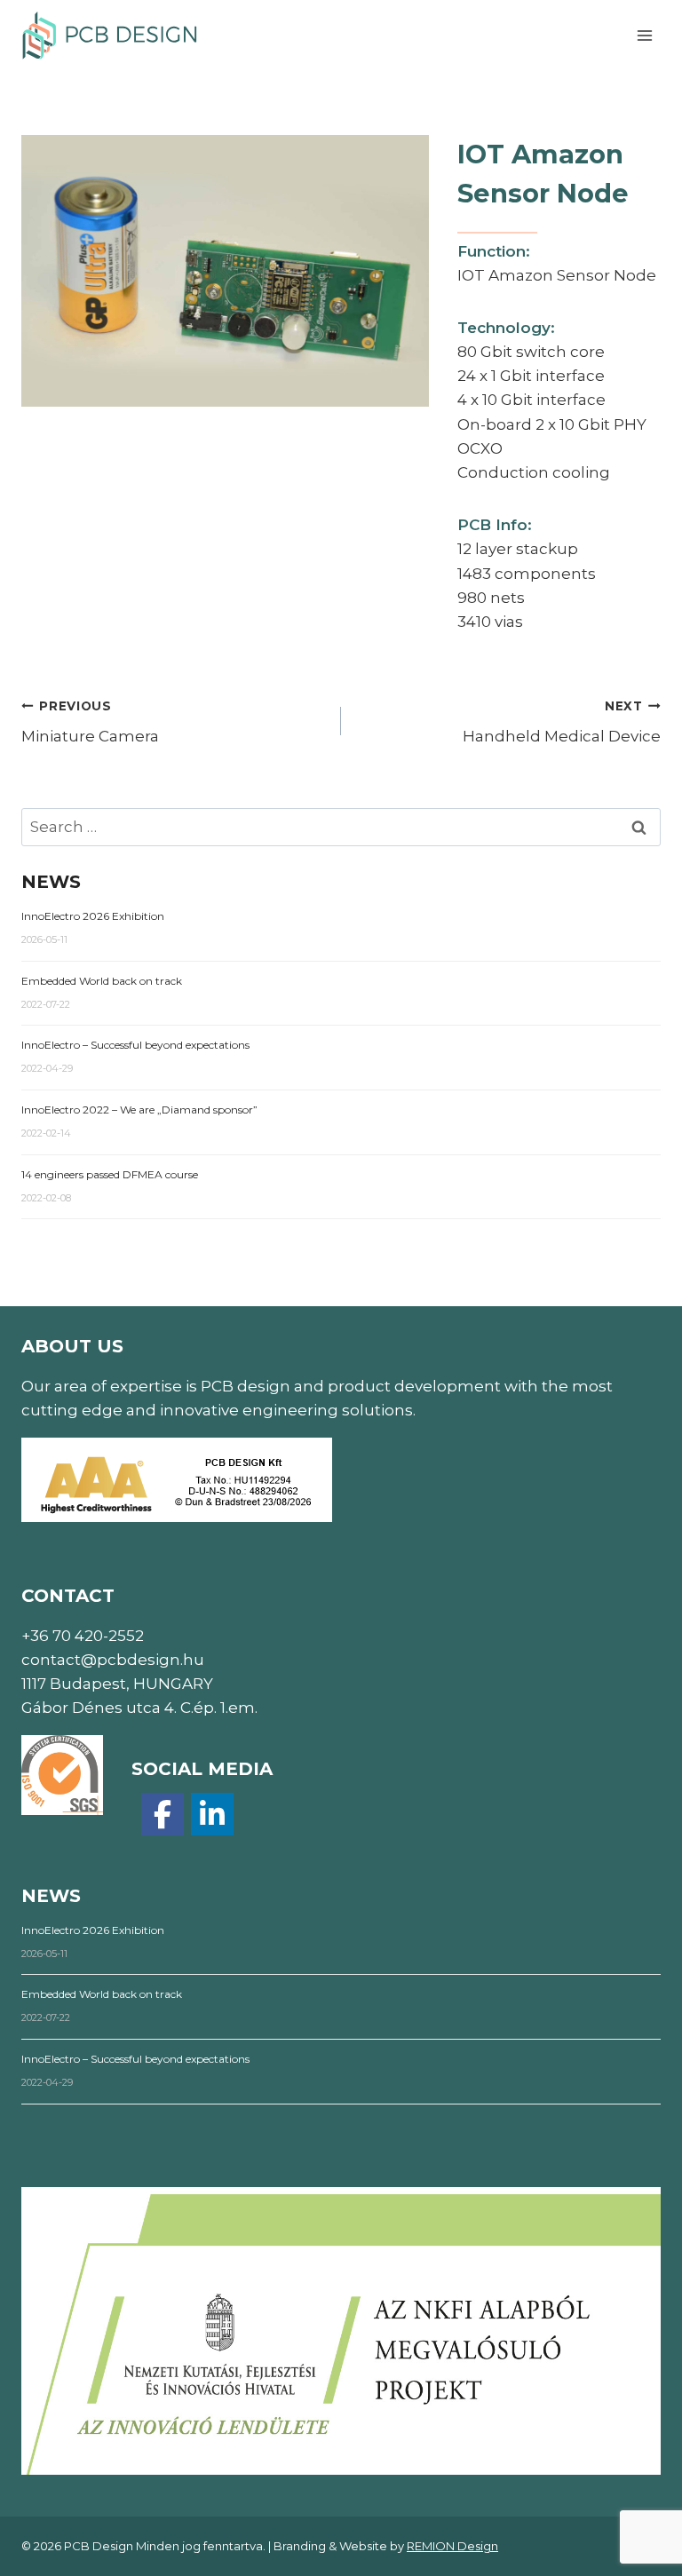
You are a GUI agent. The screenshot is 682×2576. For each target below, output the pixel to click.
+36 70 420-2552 (83, 1636)
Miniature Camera (90, 722)
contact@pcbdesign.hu (113, 1660)
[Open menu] (644, 35)
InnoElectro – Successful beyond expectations (135, 1045)
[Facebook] (163, 1814)
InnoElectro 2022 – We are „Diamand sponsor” (139, 1110)
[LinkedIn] (212, 1814)
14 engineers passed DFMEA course (110, 1174)
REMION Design (452, 2546)
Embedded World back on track (102, 981)
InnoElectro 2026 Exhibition (93, 916)
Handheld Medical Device (562, 722)
